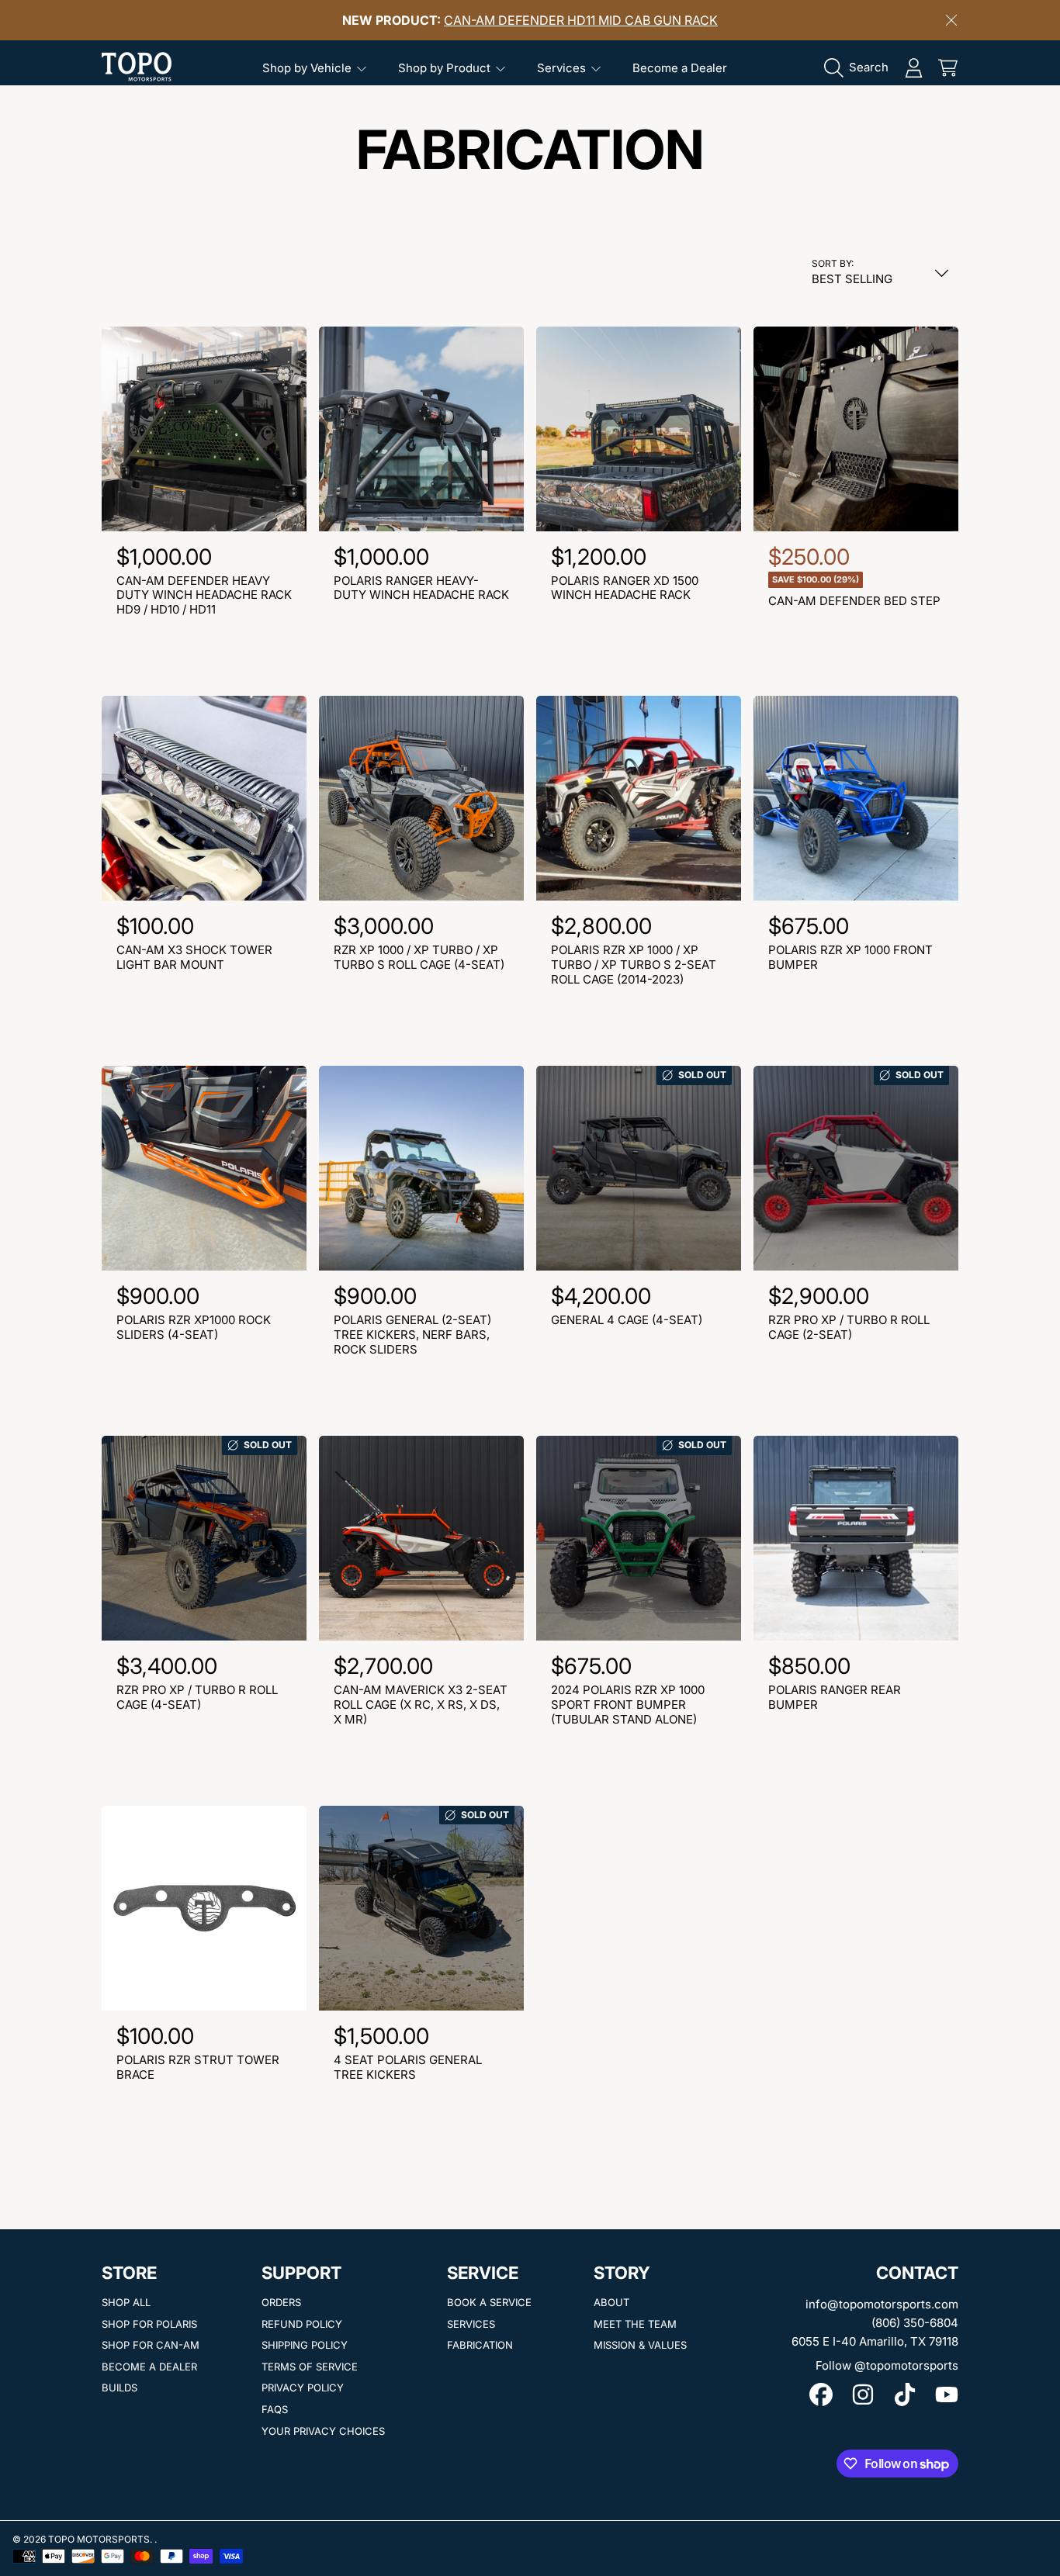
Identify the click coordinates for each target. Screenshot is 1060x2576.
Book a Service (489, 2302)
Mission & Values (640, 2345)
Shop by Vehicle (308, 68)
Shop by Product (446, 68)
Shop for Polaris (149, 2324)
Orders (281, 2302)
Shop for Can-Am (151, 2345)
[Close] (951, 20)
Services (563, 68)
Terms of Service (310, 2367)
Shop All (126, 2302)
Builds (120, 2388)
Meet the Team (635, 2324)
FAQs (275, 2409)
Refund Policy (302, 2324)
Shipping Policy (305, 2345)
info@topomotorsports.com (882, 2304)
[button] (860, 67)
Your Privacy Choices (323, 2431)
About (611, 2302)
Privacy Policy (303, 2388)
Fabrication (480, 2345)
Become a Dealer (149, 2367)
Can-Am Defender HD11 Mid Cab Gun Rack (581, 20)
